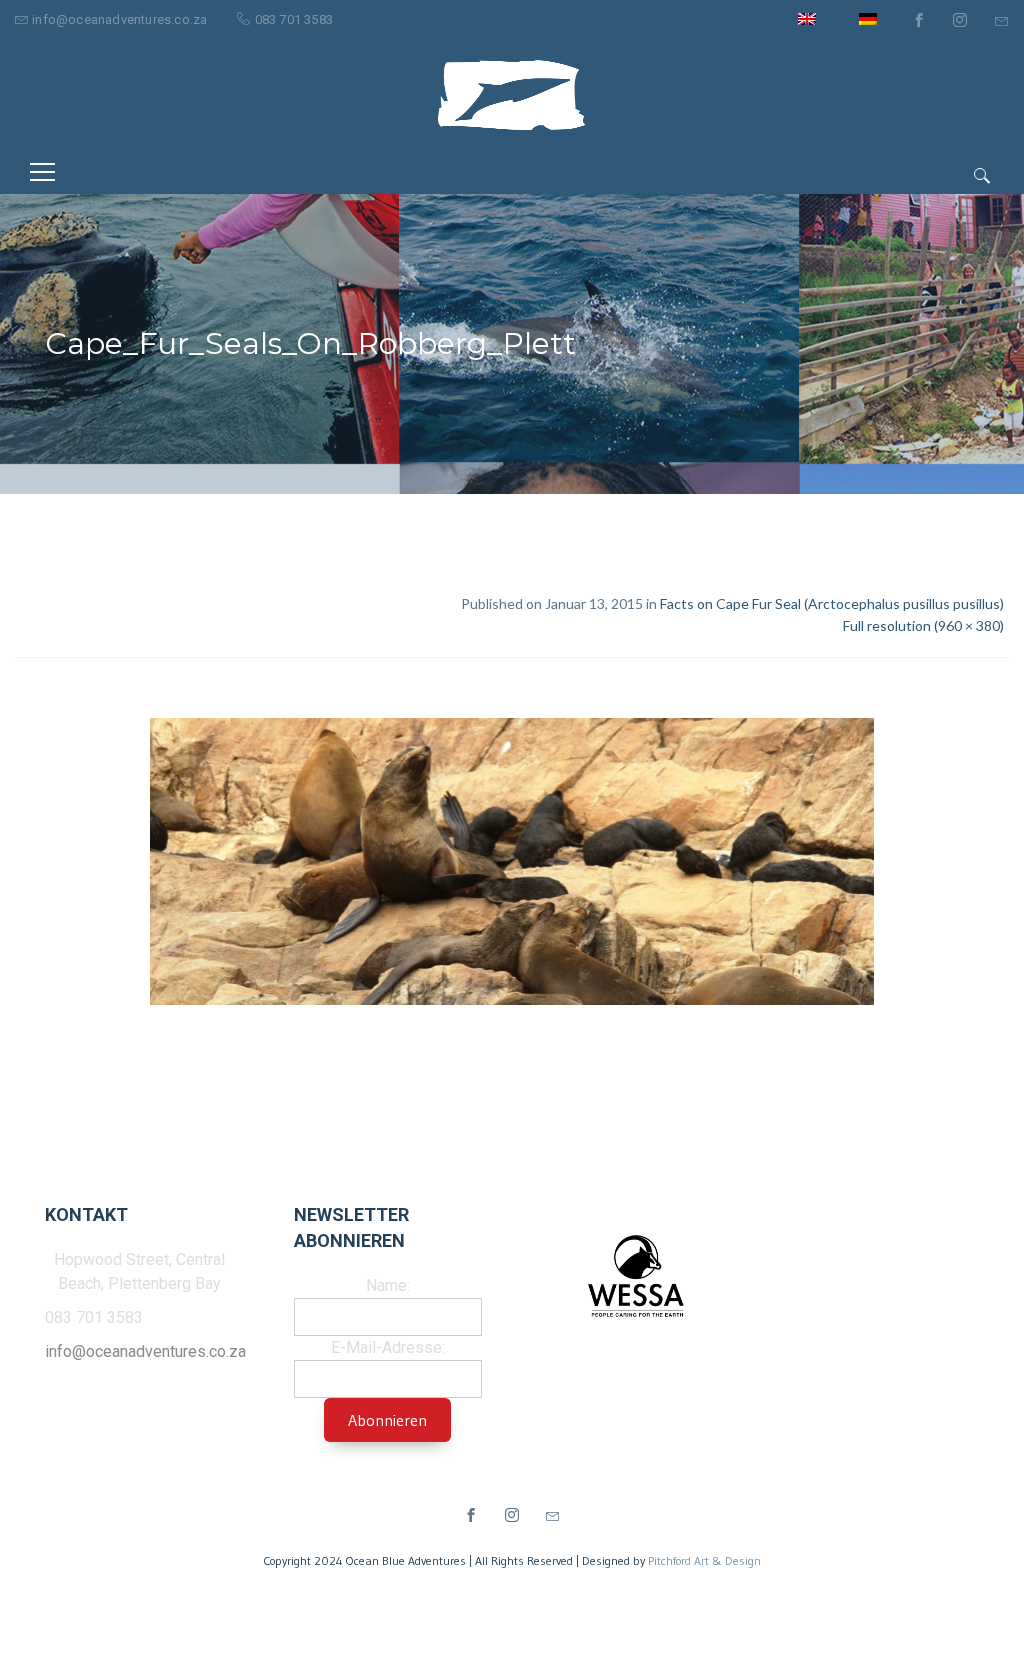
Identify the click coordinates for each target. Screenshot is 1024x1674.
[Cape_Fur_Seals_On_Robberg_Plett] (512, 865)
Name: (388, 1285)
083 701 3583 (294, 19)
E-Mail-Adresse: (388, 1347)
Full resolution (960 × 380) (923, 625)
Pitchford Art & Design (704, 1560)
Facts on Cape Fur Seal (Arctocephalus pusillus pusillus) (832, 603)
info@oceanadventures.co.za (119, 19)
